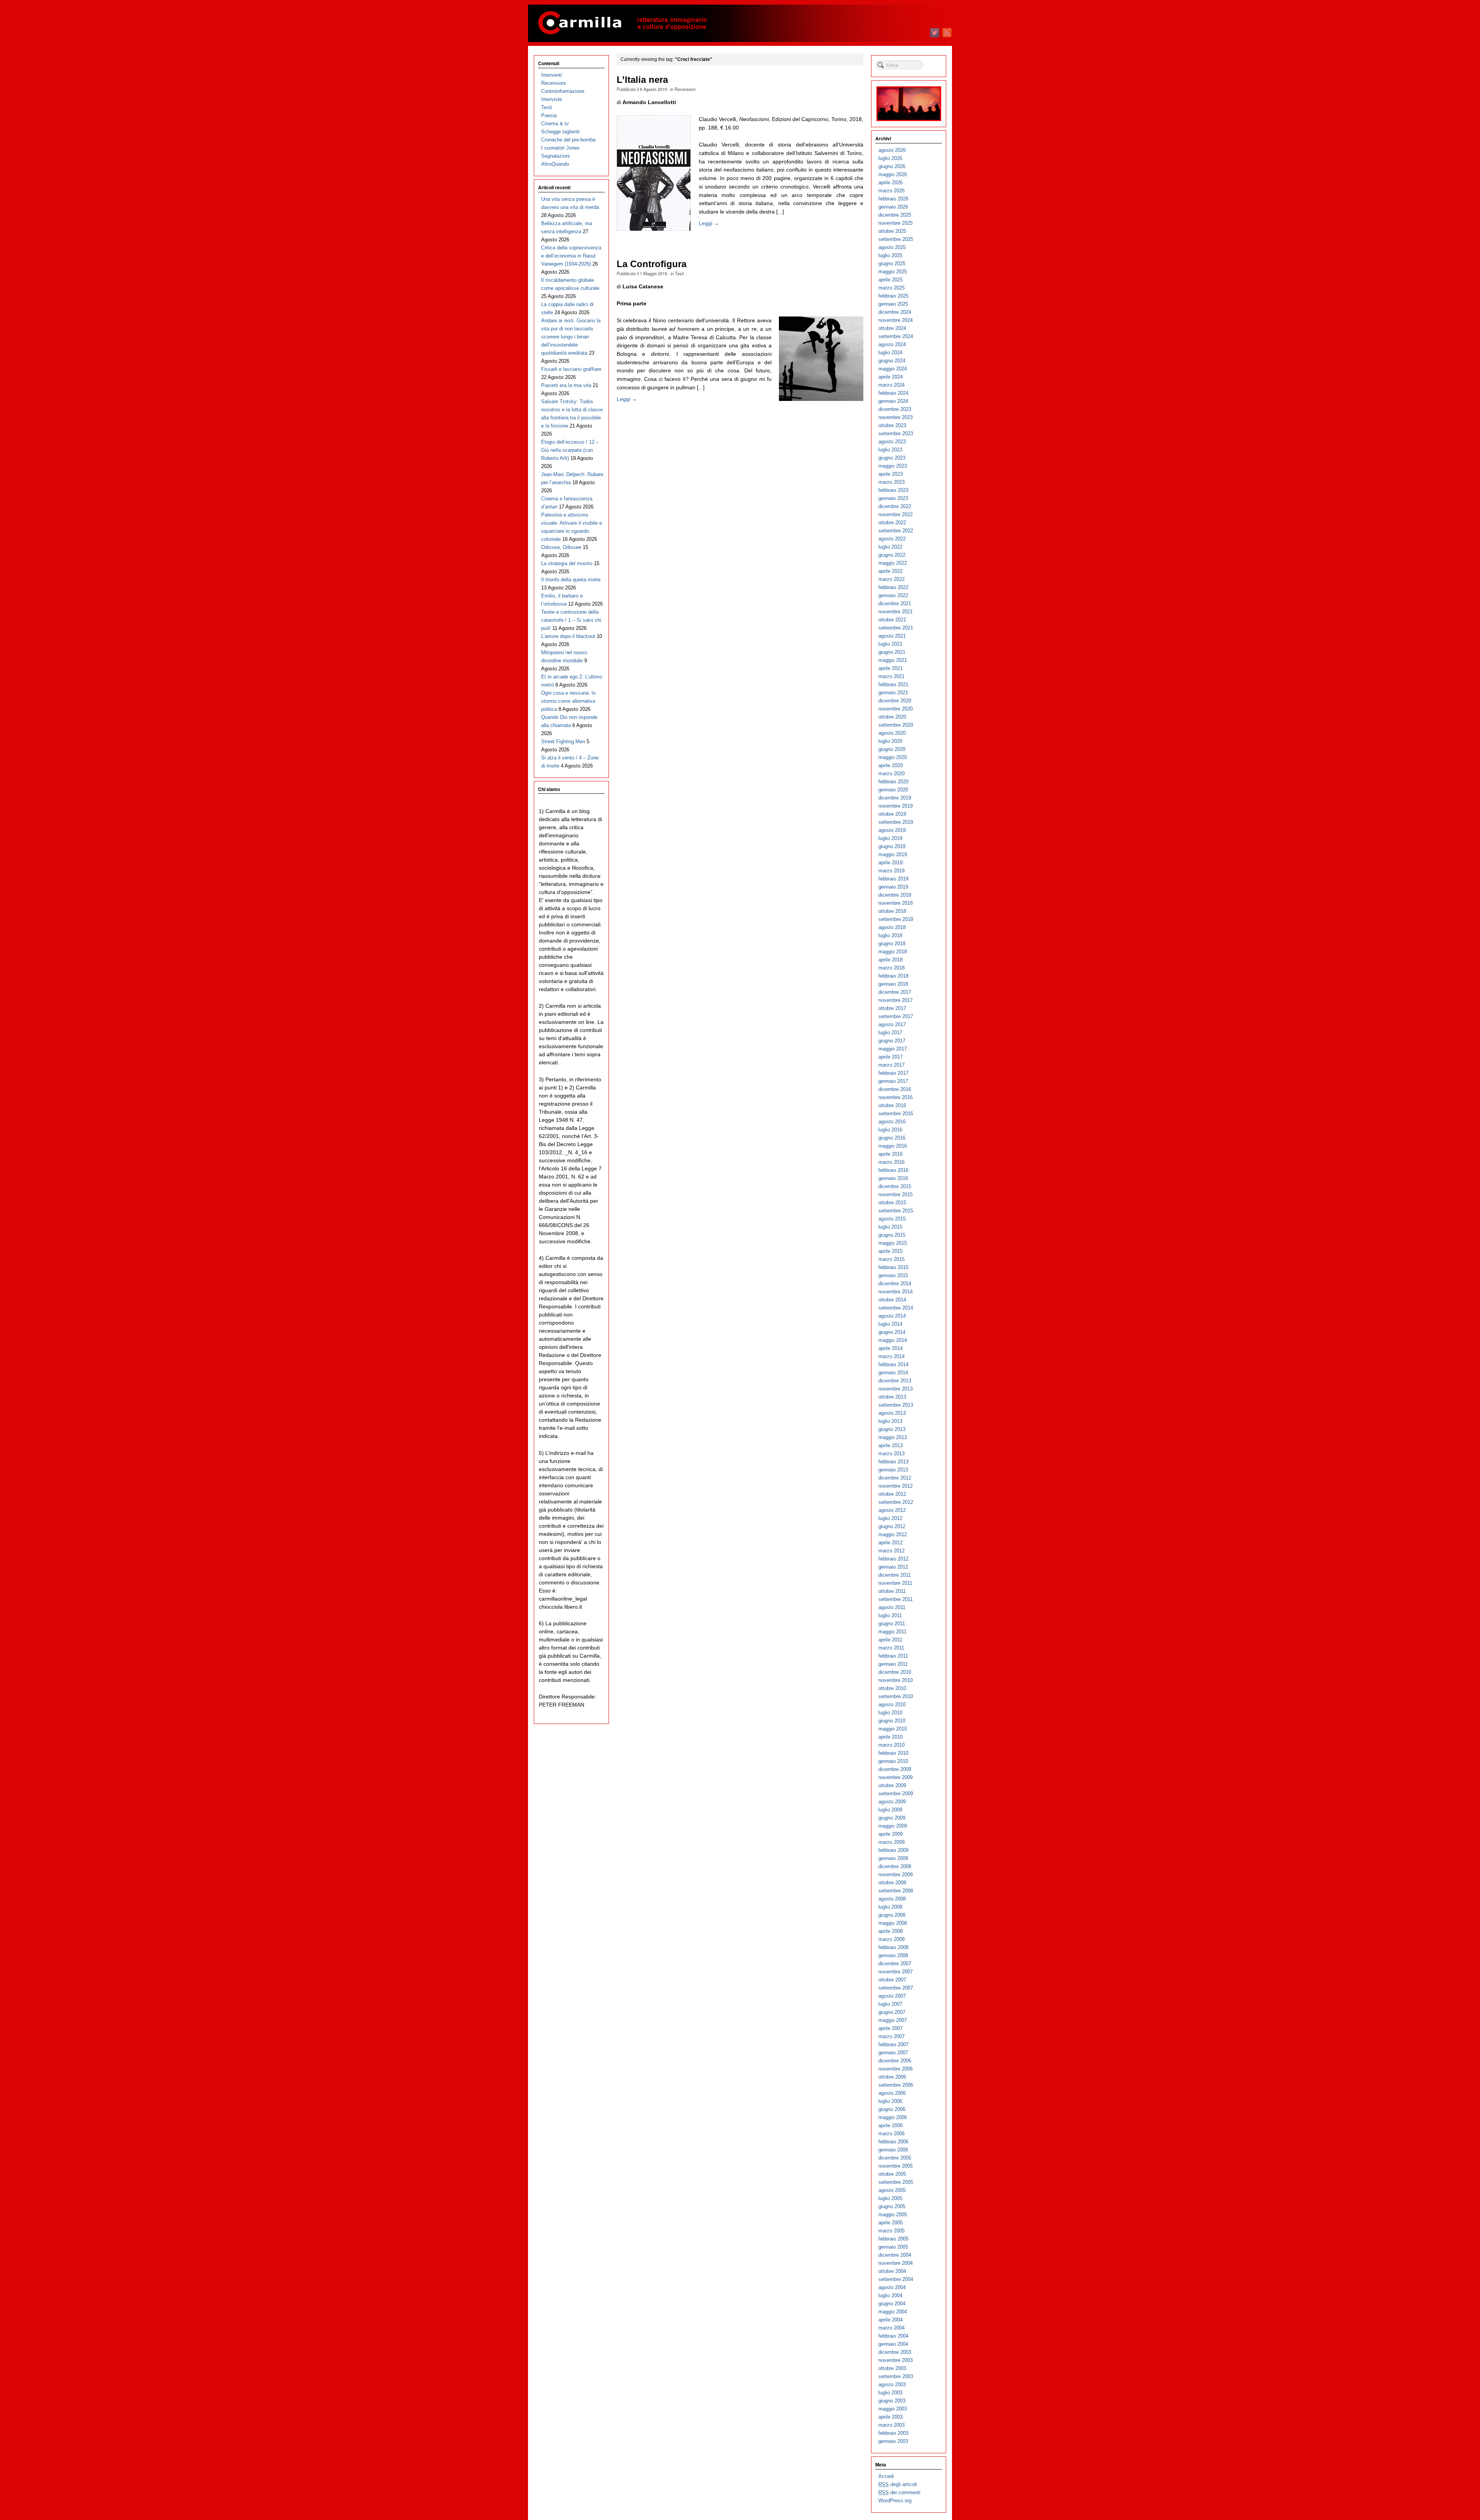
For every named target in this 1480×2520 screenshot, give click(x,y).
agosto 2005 (892, 2190)
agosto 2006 (892, 2093)
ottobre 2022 (892, 523)
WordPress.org (895, 2501)
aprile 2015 (891, 1251)
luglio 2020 (890, 741)
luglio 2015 (890, 1227)
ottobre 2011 (892, 1591)
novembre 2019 (896, 806)
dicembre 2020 (895, 701)
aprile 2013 (891, 1445)
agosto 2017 (892, 1024)
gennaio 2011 (893, 1664)
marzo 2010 (891, 1745)
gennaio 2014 (893, 1373)
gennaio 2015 (893, 1275)
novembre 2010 (896, 1680)
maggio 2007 (893, 2020)
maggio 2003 (893, 2409)
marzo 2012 (891, 1551)
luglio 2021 (890, 644)
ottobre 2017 (892, 1008)
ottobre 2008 (892, 1883)
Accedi (886, 2476)
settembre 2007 (896, 1988)
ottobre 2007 (892, 1980)
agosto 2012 (892, 1510)
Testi (679, 273)
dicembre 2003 (895, 2352)
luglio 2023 (890, 450)
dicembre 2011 (895, 1575)
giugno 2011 (892, 1624)
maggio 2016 (893, 1146)
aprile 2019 (891, 863)
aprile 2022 (891, 571)
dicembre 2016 (895, 1089)
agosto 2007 (892, 1996)
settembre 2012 (896, 1502)
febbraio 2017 (893, 1073)
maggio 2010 (893, 1729)
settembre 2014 (896, 1308)
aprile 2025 (891, 280)
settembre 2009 (896, 1794)
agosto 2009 (892, 1802)
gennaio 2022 (893, 595)
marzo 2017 (891, 1065)
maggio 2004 (893, 2312)
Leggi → (709, 223)
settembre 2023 (896, 433)
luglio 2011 (890, 1615)
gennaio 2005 (893, 2247)
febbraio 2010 (893, 1753)
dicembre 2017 (895, 992)
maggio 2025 (893, 272)
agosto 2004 (892, 2287)
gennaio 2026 (893, 207)
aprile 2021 (891, 668)
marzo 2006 (891, 2134)
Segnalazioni (555, 156)
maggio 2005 (893, 2214)
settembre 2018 (896, 919)
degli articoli (898, 2484)
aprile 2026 (891, 183)
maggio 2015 (893, 1243)
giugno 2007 (892, 2012)
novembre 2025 (896, 223)
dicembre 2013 (895, 1381)
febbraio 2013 (893, 1462)
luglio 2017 (890, 1033)
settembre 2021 (896, 628)
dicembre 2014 (895, 1284)
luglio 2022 (890, 547)
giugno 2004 (892, 2304)
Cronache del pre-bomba (568, 140)
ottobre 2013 (892, 1397)
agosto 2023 (892, 442)
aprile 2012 (891, 1543)
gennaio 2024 (893, 401)
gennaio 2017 (893, 1081)
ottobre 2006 (892, 2077)
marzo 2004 (891, 2328)
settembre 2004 (896, 2279)
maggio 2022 (893, 563)
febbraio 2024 (893, 393)
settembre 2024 (896, 336)
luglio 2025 (890, 255)
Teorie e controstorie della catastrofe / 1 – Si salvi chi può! (571, 620)
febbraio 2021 (893, 684)
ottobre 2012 (892, 1494)
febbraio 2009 (893, 1850)
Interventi (552, 75)
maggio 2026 (893, 174)
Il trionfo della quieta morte (571, 580)
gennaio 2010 (893, 1761)
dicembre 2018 (895, 895)
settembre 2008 (896, 1891)
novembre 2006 (896, 2069)
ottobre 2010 (892, 1688)
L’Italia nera (642, 80)
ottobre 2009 (892, 1785)
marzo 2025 (891, 288)
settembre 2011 (896, 1599)
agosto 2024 (892, 344)
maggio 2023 (893, 466)
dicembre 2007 (895, 1964)
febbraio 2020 (893, 782)
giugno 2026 (892, 166)
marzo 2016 (891, 1162)
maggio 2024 (893, 369)
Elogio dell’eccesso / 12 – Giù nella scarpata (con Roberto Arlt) (570, 450)
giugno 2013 (892, 1429)
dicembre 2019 (895, 798)
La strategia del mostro (567, 563)
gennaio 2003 (893, 2441)
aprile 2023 (891, 474)
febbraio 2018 (893, 976)
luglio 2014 (890, 1324)
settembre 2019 (896, 822)
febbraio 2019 (893, 879)
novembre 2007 (896, 1972)
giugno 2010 (892, 1721)
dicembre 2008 (895, 1866)
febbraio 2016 (893, 1170)
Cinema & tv (555, 124)
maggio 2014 (893, 1340)
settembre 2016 (896, 1114)
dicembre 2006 (895, 2061)
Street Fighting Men (563, 742)
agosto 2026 (892, 150)
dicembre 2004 (895, 2255)
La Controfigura (652, 264)
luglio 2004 (890, 2295)
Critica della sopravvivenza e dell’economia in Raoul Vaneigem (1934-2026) (571, 256)
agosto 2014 (892, 1316)
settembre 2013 (896, 1405)
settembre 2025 (896, 239)
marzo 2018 (891, 968)
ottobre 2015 (892, 1203)
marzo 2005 (891, 2231)
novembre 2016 (896, 1097)
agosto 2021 (892, 636)
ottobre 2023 (892, 425)
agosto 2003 (892, 2384)
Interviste (552, 99)
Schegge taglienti (560, 132)
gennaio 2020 (893, 790)
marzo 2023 (891, 482)
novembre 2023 (896, 417)
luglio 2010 (890, 1713)
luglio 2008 (890, 1907)
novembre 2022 (896, 514)
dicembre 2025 (895, 215)
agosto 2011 (892, 1607)
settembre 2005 (896, 2182)
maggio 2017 (893, 1049)
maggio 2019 (893, 854)
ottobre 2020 (892, 717)
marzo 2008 (891, 1939)
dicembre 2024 (895, 312)
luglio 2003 (890, 2393)
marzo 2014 (891, 1356)
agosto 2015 (892, 1219)
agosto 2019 (892, 830)
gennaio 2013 (893, 1470)
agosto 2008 (892, 1899)
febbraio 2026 (893, 199)
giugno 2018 (892, 944)
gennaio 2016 (893, 1178)
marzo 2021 (891, 676)
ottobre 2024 (892, 328)
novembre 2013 (896, 1389)
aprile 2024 (891, 377)
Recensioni (685, 89)
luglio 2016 (890, 1130)
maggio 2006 (893, 2117)
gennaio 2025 (893, 304)
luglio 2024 (890, 353)
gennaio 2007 (893, 2053)
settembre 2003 (896, 2376)
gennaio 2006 (893, 2150)
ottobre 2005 (892, 2174)
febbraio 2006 (893, 2142)
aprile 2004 (891, 2320)
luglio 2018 (890, 935)
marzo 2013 (891, 1454)
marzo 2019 (891, 871)
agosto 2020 (892, 733)
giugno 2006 (892, 2109)
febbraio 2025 (893, 296)
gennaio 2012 (893, 1567)
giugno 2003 (892, 2401)
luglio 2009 (890, 1810)
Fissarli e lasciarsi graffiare (571, 369)
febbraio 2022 (893, 587)
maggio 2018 (893, 952)
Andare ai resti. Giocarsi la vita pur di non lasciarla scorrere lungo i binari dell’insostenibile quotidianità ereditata (571, 337)
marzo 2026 (891, 191)
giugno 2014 (892, 1332)
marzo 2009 (891, 1842)
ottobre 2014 (892, 1300)
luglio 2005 (890, 2198)
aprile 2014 (891, 1348)
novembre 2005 (896, 2166)
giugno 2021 (892, 652)
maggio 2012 (893, 1534)
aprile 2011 (890, 1640)
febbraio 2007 (893, 2044)
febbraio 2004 (893, 2336)
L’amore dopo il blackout (568, 636)
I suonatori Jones (560, 148)
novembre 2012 (896, 1486)
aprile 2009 (891, 1834)
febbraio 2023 (893, 490)
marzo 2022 (891, 579)
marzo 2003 (891, 2425)
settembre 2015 (896, 1211)
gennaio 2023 (893, 498)
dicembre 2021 (895, 603)
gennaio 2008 (893, 1955)
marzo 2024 (891, 385)
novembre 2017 (896, 1000)
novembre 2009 (896, 1777)
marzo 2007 (891, 2036)
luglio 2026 (890, 158)
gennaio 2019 (893, 887)
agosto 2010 (892, 1704)
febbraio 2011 (893, 1656)
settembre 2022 (896, 531)
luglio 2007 (890, 2004)
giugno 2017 (892, 1041)
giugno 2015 (892, 1235)
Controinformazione (563, 91)
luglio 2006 (890, 2101)
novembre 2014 (896, 1292)
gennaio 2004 (893, 2344)
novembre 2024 (896, 320)
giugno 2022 (892, 555)
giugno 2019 (892, 846)
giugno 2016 (892, 1138)
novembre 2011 (895, 1583)
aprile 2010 (891, 1737)
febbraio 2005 (893, 2239)
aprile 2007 (891, 2028)
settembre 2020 (896, 725)
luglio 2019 (890, 838)
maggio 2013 (893, 1437)
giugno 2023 (892, 458)
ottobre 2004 (892, 2271)
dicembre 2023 (895, 409)
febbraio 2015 (893, 1267)
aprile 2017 (891, 1057)
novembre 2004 (896, 2263)
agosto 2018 (892, 927)
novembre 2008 (896, 1874)
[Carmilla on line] (740, 23)
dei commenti (899, 2492)
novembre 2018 (896, 903)
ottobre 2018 (892, 911)
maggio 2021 (893, 660)
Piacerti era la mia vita (566, 385)
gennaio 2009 (893, 1858)
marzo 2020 (891, 774)
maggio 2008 (893, 1923)
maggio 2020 (893, 757)
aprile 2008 (891, 1931)
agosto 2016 (892, 1122)
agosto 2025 (892, 247)
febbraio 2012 (893, 1559)
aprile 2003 (891, 2417)
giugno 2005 (892, 2206)
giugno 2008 (892, 1915)
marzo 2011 (891, 1648)
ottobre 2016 (892, 1105)
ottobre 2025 (892, 231)
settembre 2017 (896, 1016)
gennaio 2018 (893, 984)
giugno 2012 (892, 1526)
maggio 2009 (893, 1826)
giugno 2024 (892, 361)
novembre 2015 (896, 1194)
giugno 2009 (892, 1818)
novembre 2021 (896, 612)
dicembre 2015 (895, 1186)
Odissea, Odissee (561, 547)
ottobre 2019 (892, 814)
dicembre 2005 (895, 2158)
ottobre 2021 (892, 620)
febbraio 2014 (893, 1364)
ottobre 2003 (892, 2368)
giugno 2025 (892, 263)
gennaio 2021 (893, 693)
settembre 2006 (896, 2085)
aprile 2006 (891, 2125)
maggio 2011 (892, 1632)
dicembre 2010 (895, 1672)
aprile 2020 (891, 765)
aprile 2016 (891, 1154)
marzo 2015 (891, 1259)
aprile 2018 (891, 960)
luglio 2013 (890, 1421)
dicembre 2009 (895, 1769)
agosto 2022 (892, 539)
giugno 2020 (892, 749)
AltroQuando (555, 164)
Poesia (549, 115)
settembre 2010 (896, 1696)
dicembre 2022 (895, 506)
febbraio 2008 (893, 1947)
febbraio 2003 (893, 2433)
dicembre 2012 (895, 1478)
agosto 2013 (892, 1413)
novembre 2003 (896, 2360)
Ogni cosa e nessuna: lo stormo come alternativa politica (568, 701)
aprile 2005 (891, 2223)
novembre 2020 (896, 709)
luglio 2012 (890, 1518)
